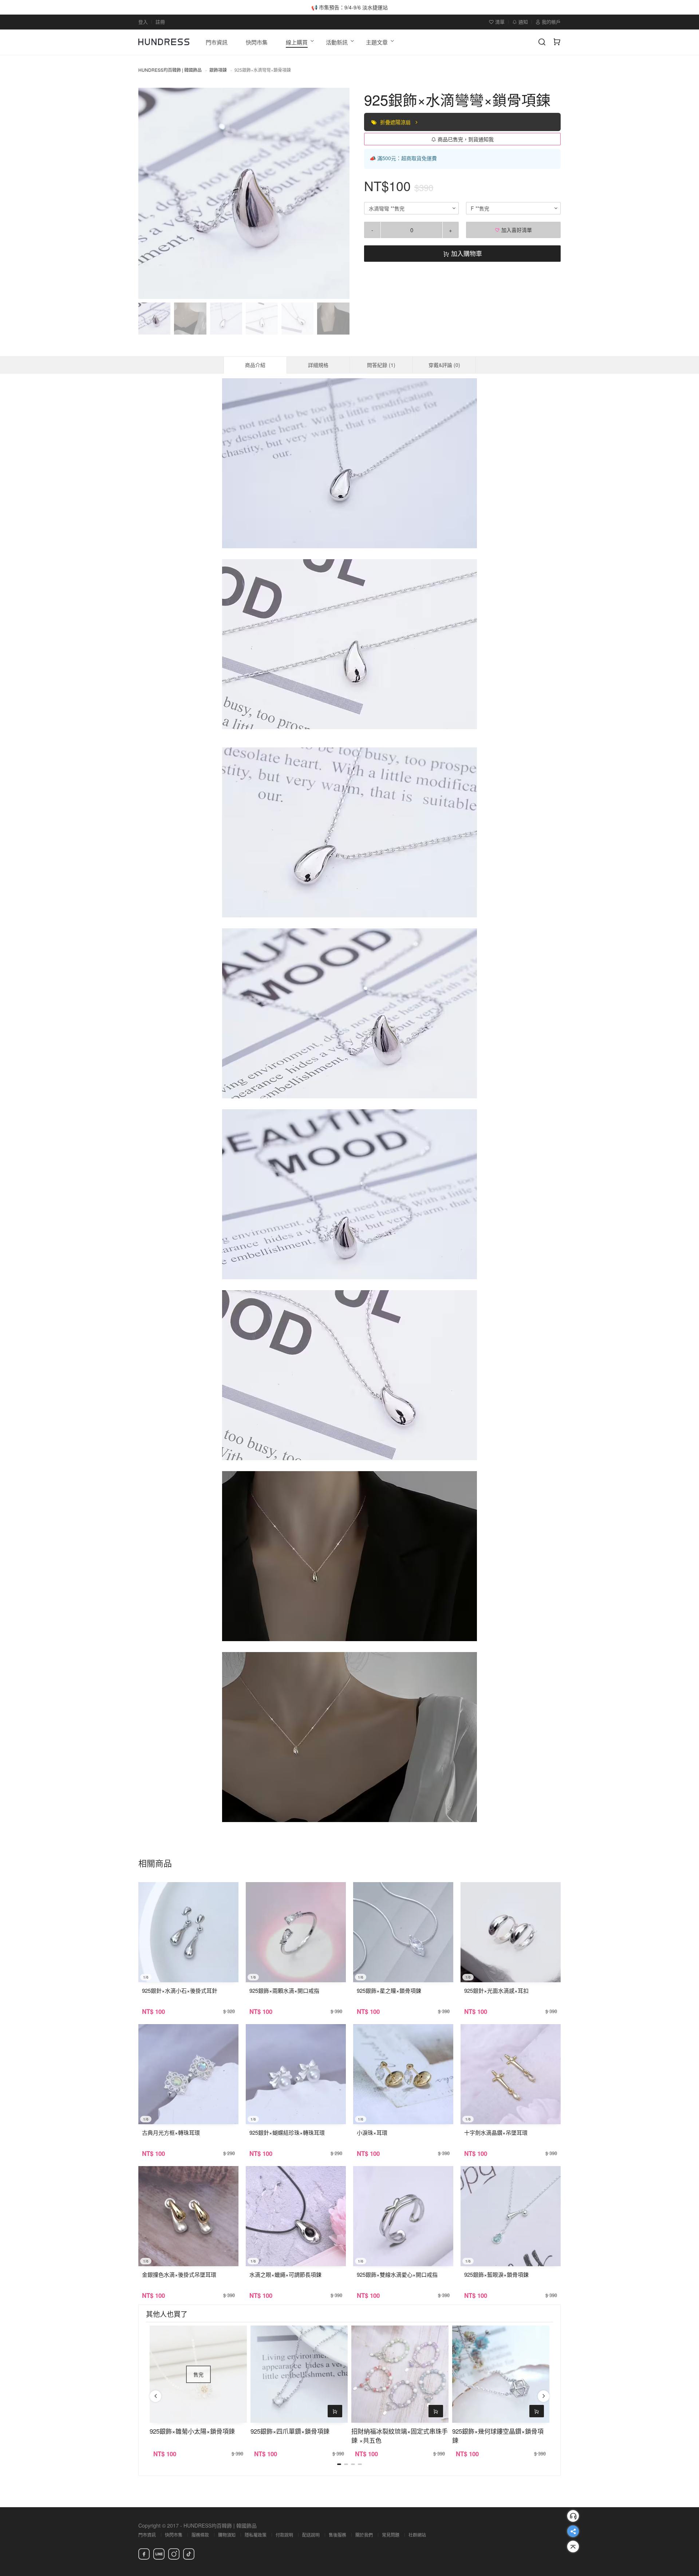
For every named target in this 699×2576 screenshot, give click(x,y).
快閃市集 (174, 2535)
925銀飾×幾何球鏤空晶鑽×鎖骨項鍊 (498, 2435)
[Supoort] (573, 2516)
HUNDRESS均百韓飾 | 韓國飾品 (170, 70)
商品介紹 (255, 365)
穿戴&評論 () (444, 365)
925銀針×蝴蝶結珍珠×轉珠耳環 (287, 2132)
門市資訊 (147, 2535)
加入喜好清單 (516, 230)
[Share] (573, 2531)
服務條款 (200, 2535)
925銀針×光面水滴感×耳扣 (496, 1990)
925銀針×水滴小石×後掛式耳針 (180, 1990)
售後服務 (337, 2535)
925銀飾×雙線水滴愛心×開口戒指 (397, 2274)
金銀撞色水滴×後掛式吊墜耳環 (179, 2274)
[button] (150, 193)
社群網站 (417, 2535)
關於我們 (364, 2535)
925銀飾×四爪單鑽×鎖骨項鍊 (290, 2431)
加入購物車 (466, 253)
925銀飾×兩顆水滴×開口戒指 (284, 1990)
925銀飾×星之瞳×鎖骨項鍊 (389, 1990)
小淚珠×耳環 (372, 2132)
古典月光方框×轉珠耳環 (171, 2132)
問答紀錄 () (381, 365)
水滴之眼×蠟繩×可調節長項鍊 (285, 2274)
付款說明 (284, 2535)
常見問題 (391, 2535)
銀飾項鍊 (218, 70)
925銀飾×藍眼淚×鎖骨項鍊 (496, 2274)
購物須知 (227, 2535)
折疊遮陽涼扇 (396, 122)
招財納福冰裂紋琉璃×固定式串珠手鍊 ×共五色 (400, 2435)
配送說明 (311, 2535)
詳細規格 (318, 365)
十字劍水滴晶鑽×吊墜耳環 (496, 2132)
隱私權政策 (256, 2535)
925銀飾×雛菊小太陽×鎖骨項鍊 (192, 2431)
